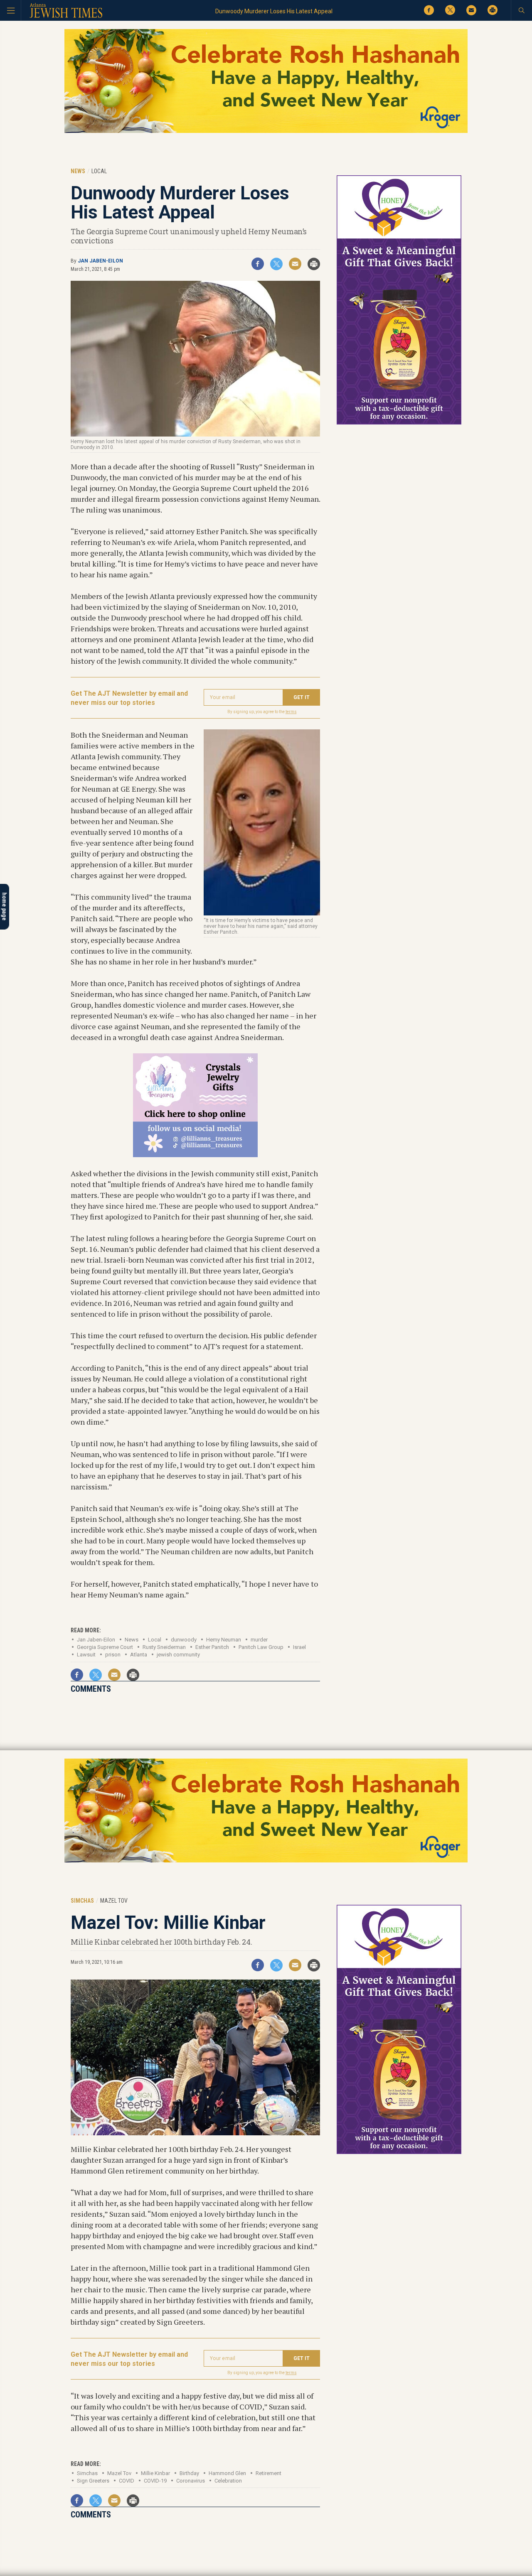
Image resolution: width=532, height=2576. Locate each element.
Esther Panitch (212, 1647)
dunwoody (184, 1640)
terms (291, 712)
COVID (127, 2481)
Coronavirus (191, 2481)
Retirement (268, 2473)
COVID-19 (155, 2481)
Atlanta (139, 1655)
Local (155, 1640)
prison (113, 1655)
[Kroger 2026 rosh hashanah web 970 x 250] (266, 131)
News (132, 1640)
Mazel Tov (119, 2473)
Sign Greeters (93, 2481)
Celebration (228, 2481)
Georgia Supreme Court (105, 1647)
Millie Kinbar (155, 2473)
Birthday (189, 2473)
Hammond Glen (227, 2473)
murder (259, 1640)
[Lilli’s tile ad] (195, 1154)
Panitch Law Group (261, 1647)
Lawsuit (86, 1655)
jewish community (178, 1655)
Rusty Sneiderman (164, 1647)
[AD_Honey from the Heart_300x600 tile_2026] (399, 423)
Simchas (87, 2473)
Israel (299, 1647)
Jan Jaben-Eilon (100, 261)
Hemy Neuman (224, 1640)
